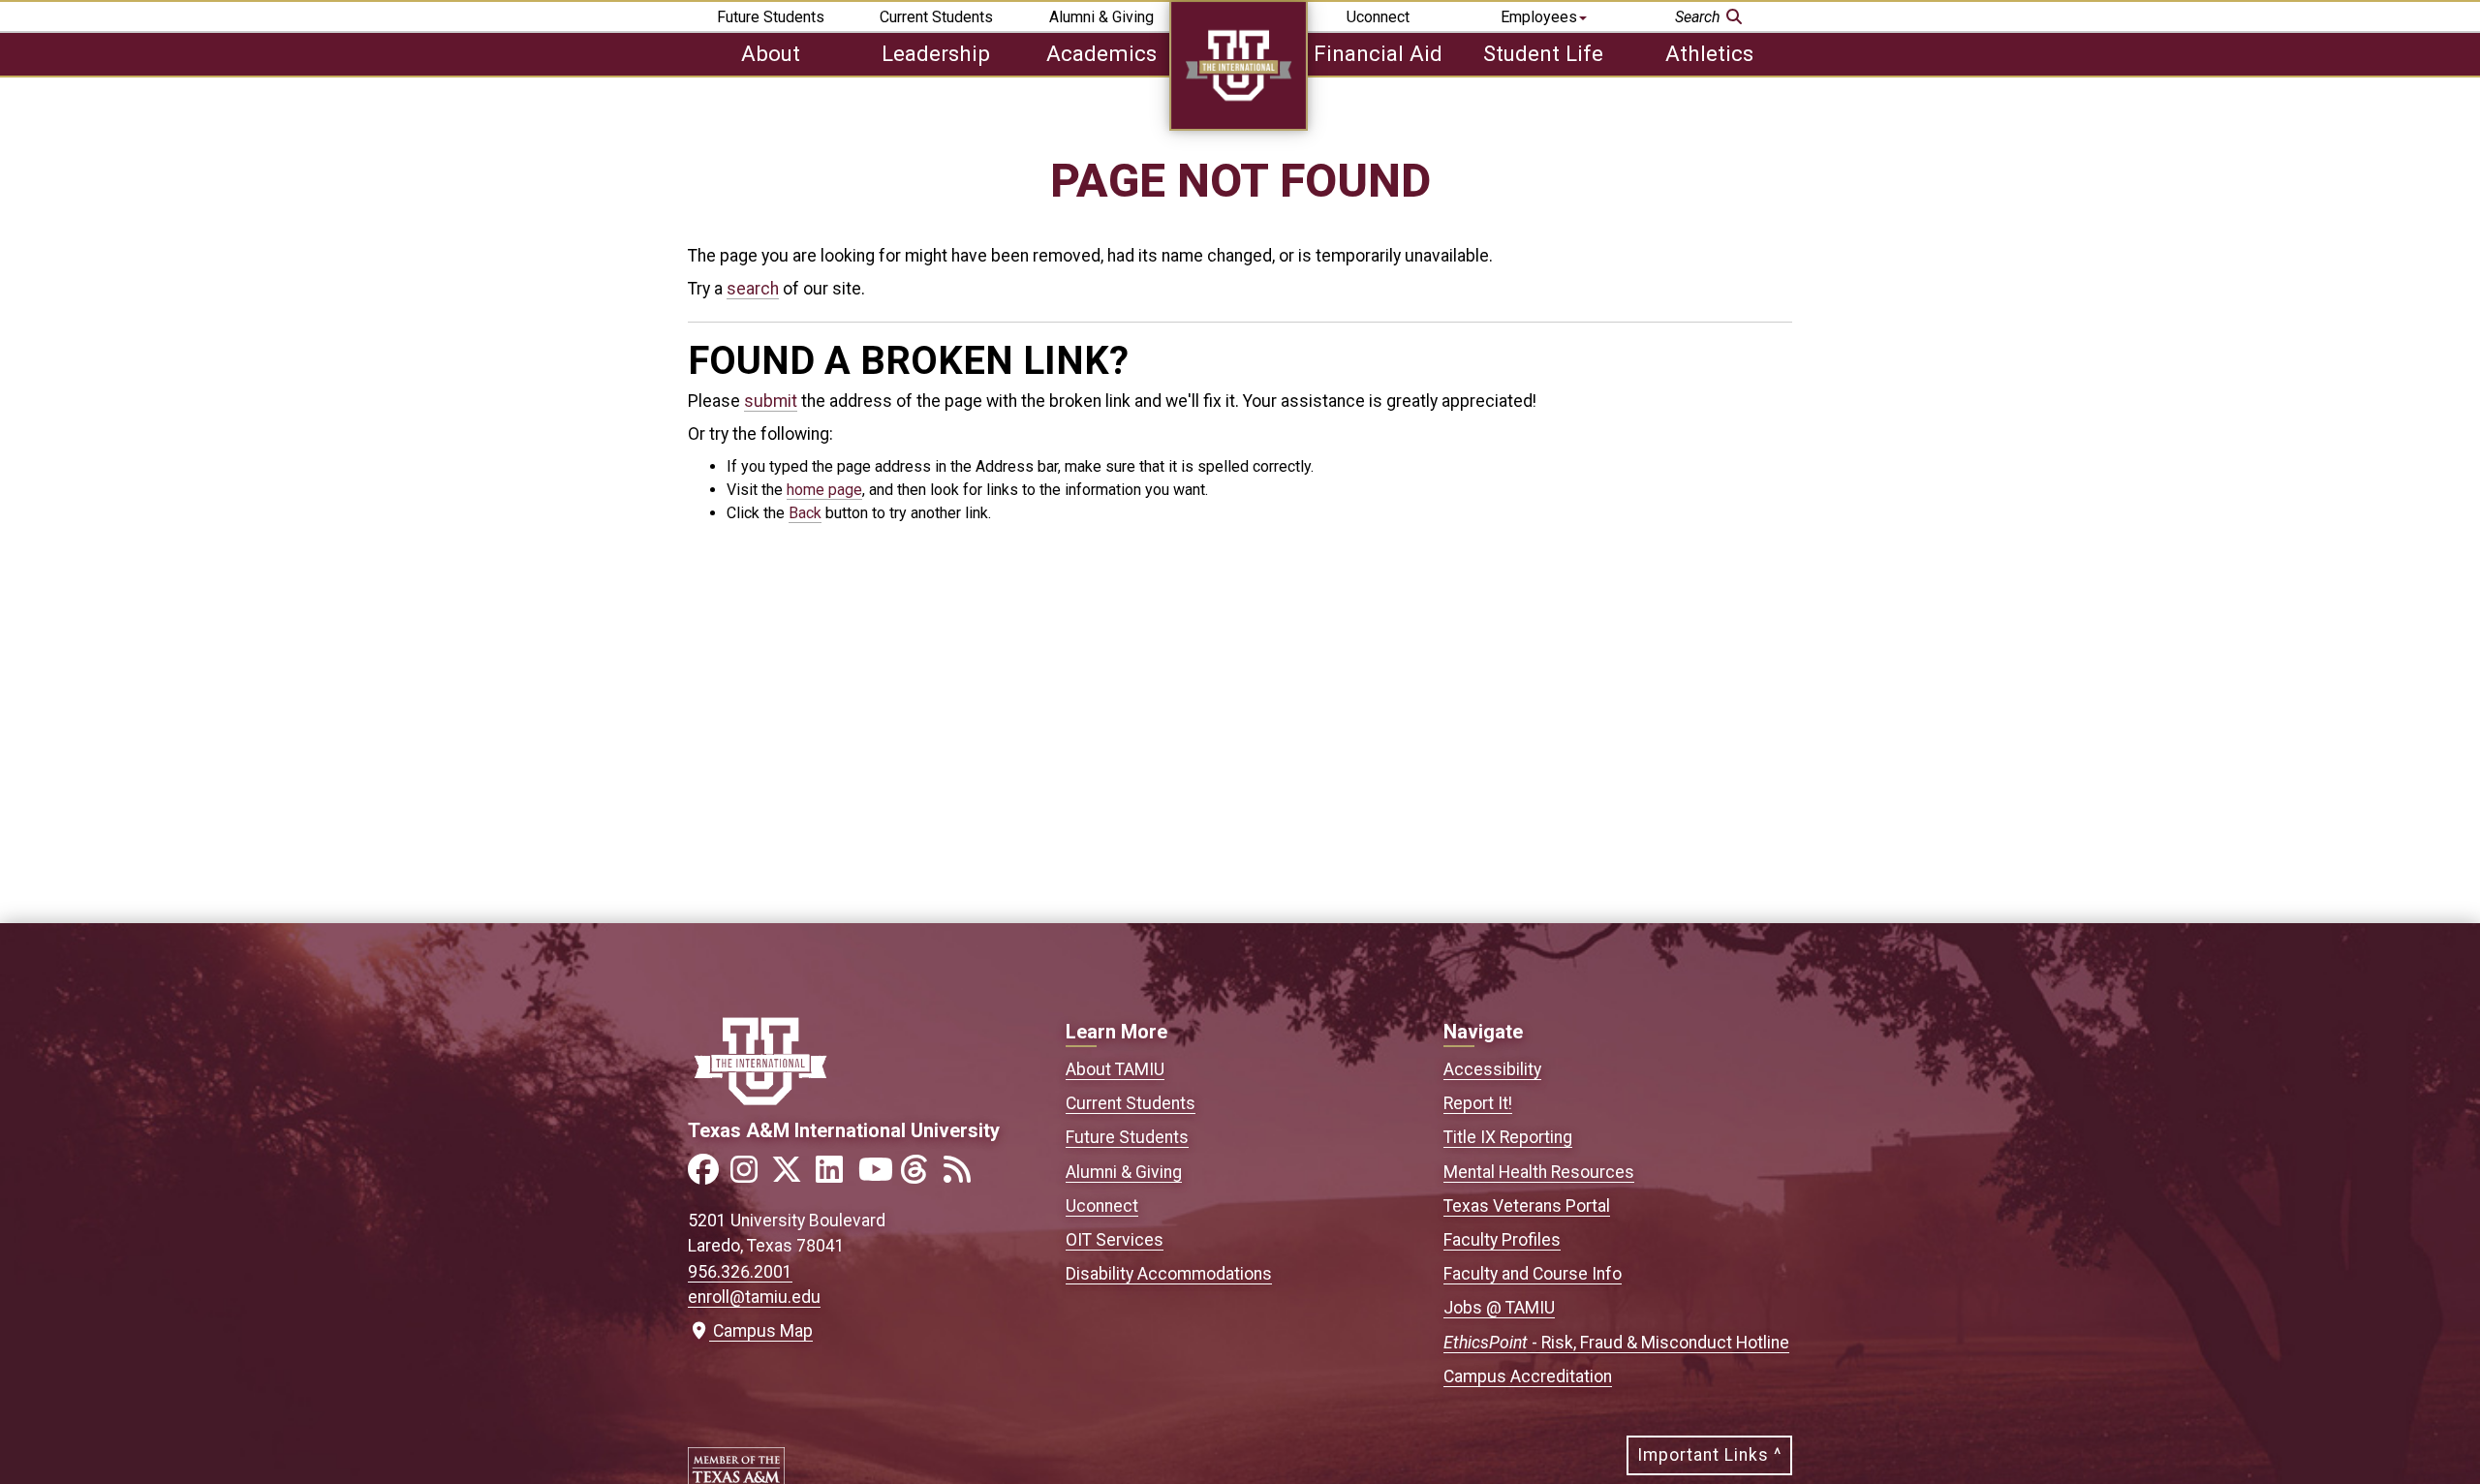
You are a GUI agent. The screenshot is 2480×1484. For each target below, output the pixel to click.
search (753, 289)
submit (771, 401)
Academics (1101, 53)
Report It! (1478, 1103)
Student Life (1543, 53)
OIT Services (1115, 1240)
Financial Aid (1378, 53)
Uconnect (1378, 17)
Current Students (936, 17)
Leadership (936, 53)
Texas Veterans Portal (1527, 1206)
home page (824, 490)
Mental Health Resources (1539, 1172)
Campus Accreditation (1528, 1376)
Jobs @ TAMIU (1499, 1308)
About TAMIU (1115, 1069)
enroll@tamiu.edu (754, 1297)
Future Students (771, 17)
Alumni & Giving (1101, 17)
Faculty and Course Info (1533, 1274)
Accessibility (1492, 1069)
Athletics (1709, 53)
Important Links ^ (1709, 1455)
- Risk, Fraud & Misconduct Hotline (1616, 1343)
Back (805, 513)
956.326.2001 (740, 1272)
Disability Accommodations (1169, 1274)
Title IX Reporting (1508, 1137)
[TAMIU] (1239, 125)
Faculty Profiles (1502, 1240)
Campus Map (759, 1331)
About (771, 53)
